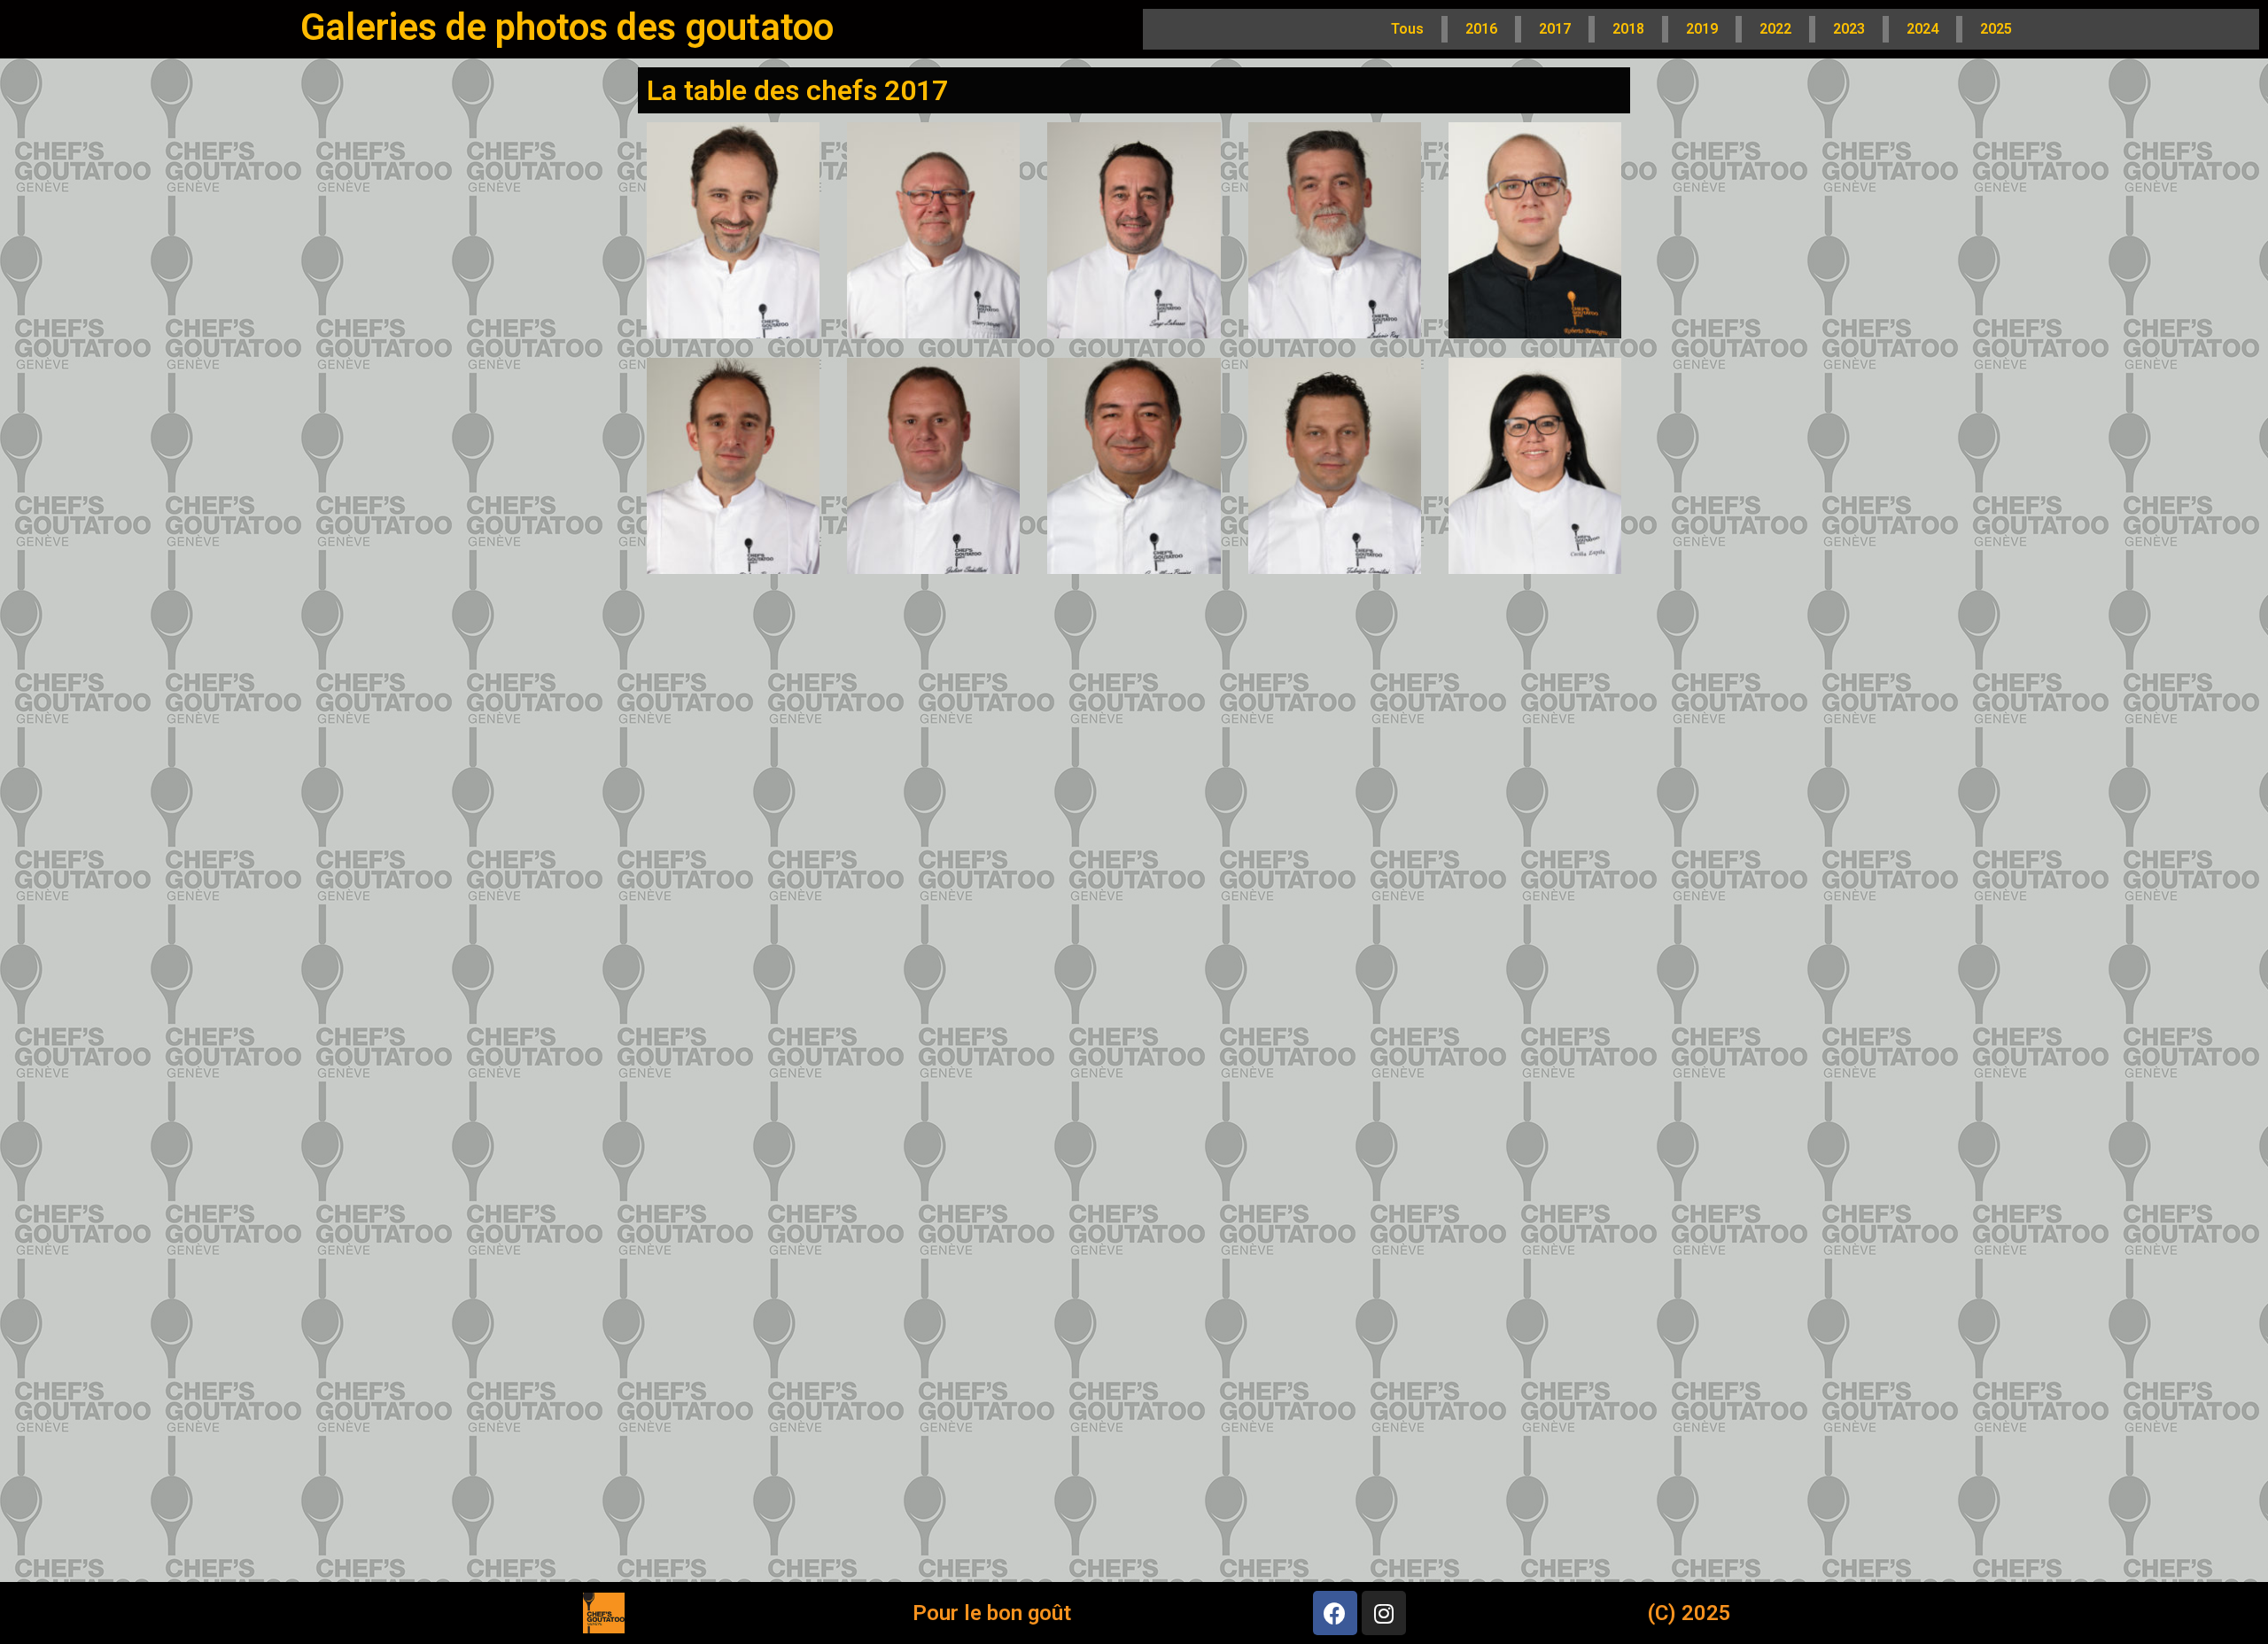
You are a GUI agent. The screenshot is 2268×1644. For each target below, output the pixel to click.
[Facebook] (1335, 1613)
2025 (1996, 29)
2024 (1922, 29)
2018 (1628, 29)
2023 (1849, 29)
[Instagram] (1384, 1613)
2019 (1702, 29)
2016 (1481, 29)
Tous (1407, 29)
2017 (1555, 29)
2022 (1775, 29)
